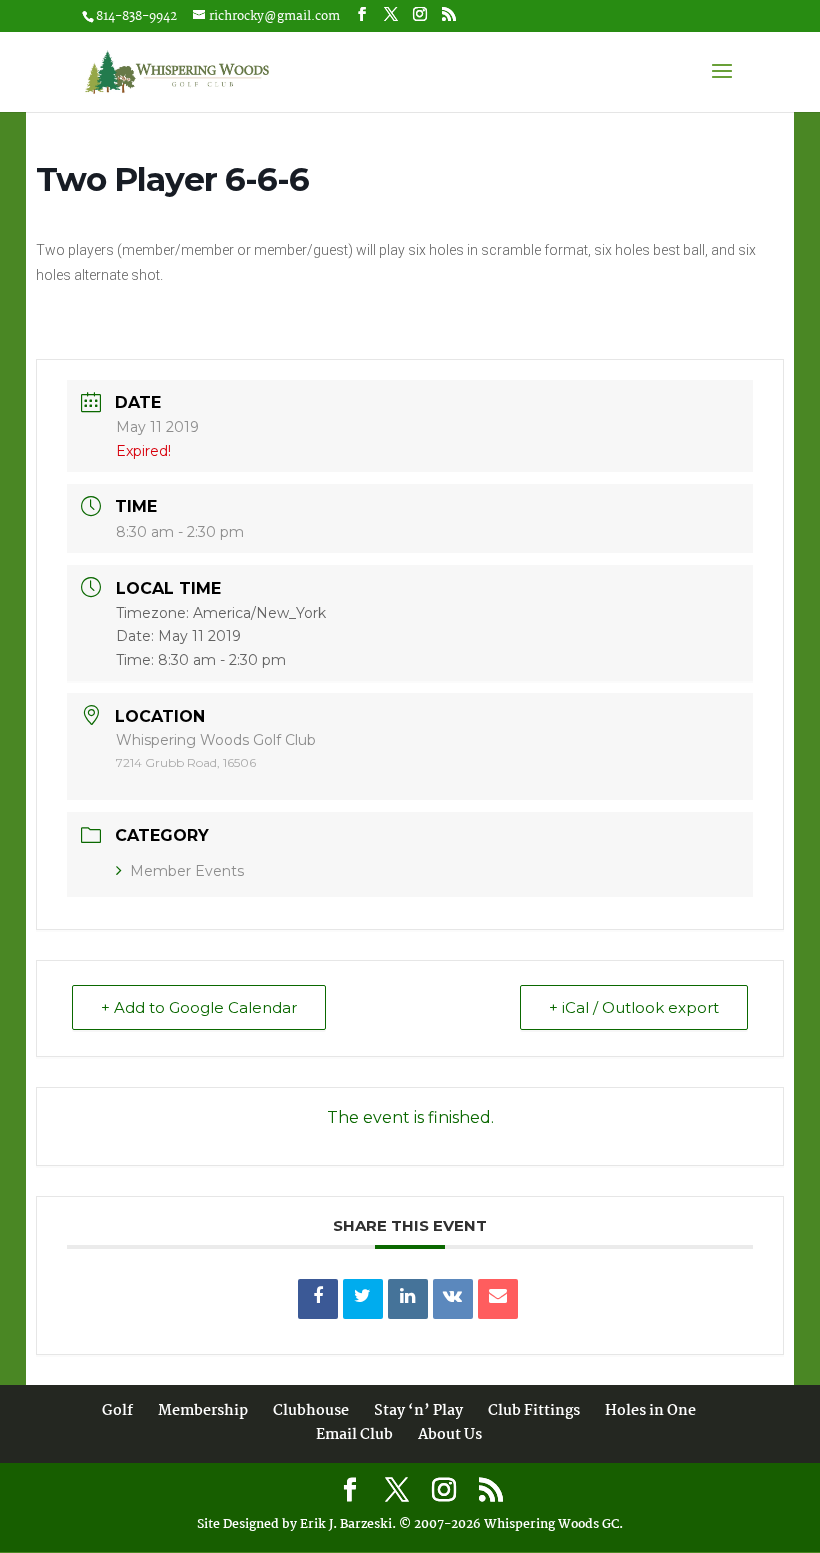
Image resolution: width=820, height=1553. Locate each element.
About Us (450, 1435)
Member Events (187, 871)
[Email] (498, 1299)
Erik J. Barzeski (346, 1524)
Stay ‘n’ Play (418, 1411)
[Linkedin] (408, 1299)
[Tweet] (363, 1299)
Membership (203, 1411)
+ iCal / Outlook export (634, 1007)
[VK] (453, 1299)
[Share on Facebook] (318, 1299)
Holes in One (650, 1411)
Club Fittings (534, 1411)
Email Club (354, 1435)
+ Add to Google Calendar (199, 1007)
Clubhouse (311, 1411)
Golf (117, 1411)
